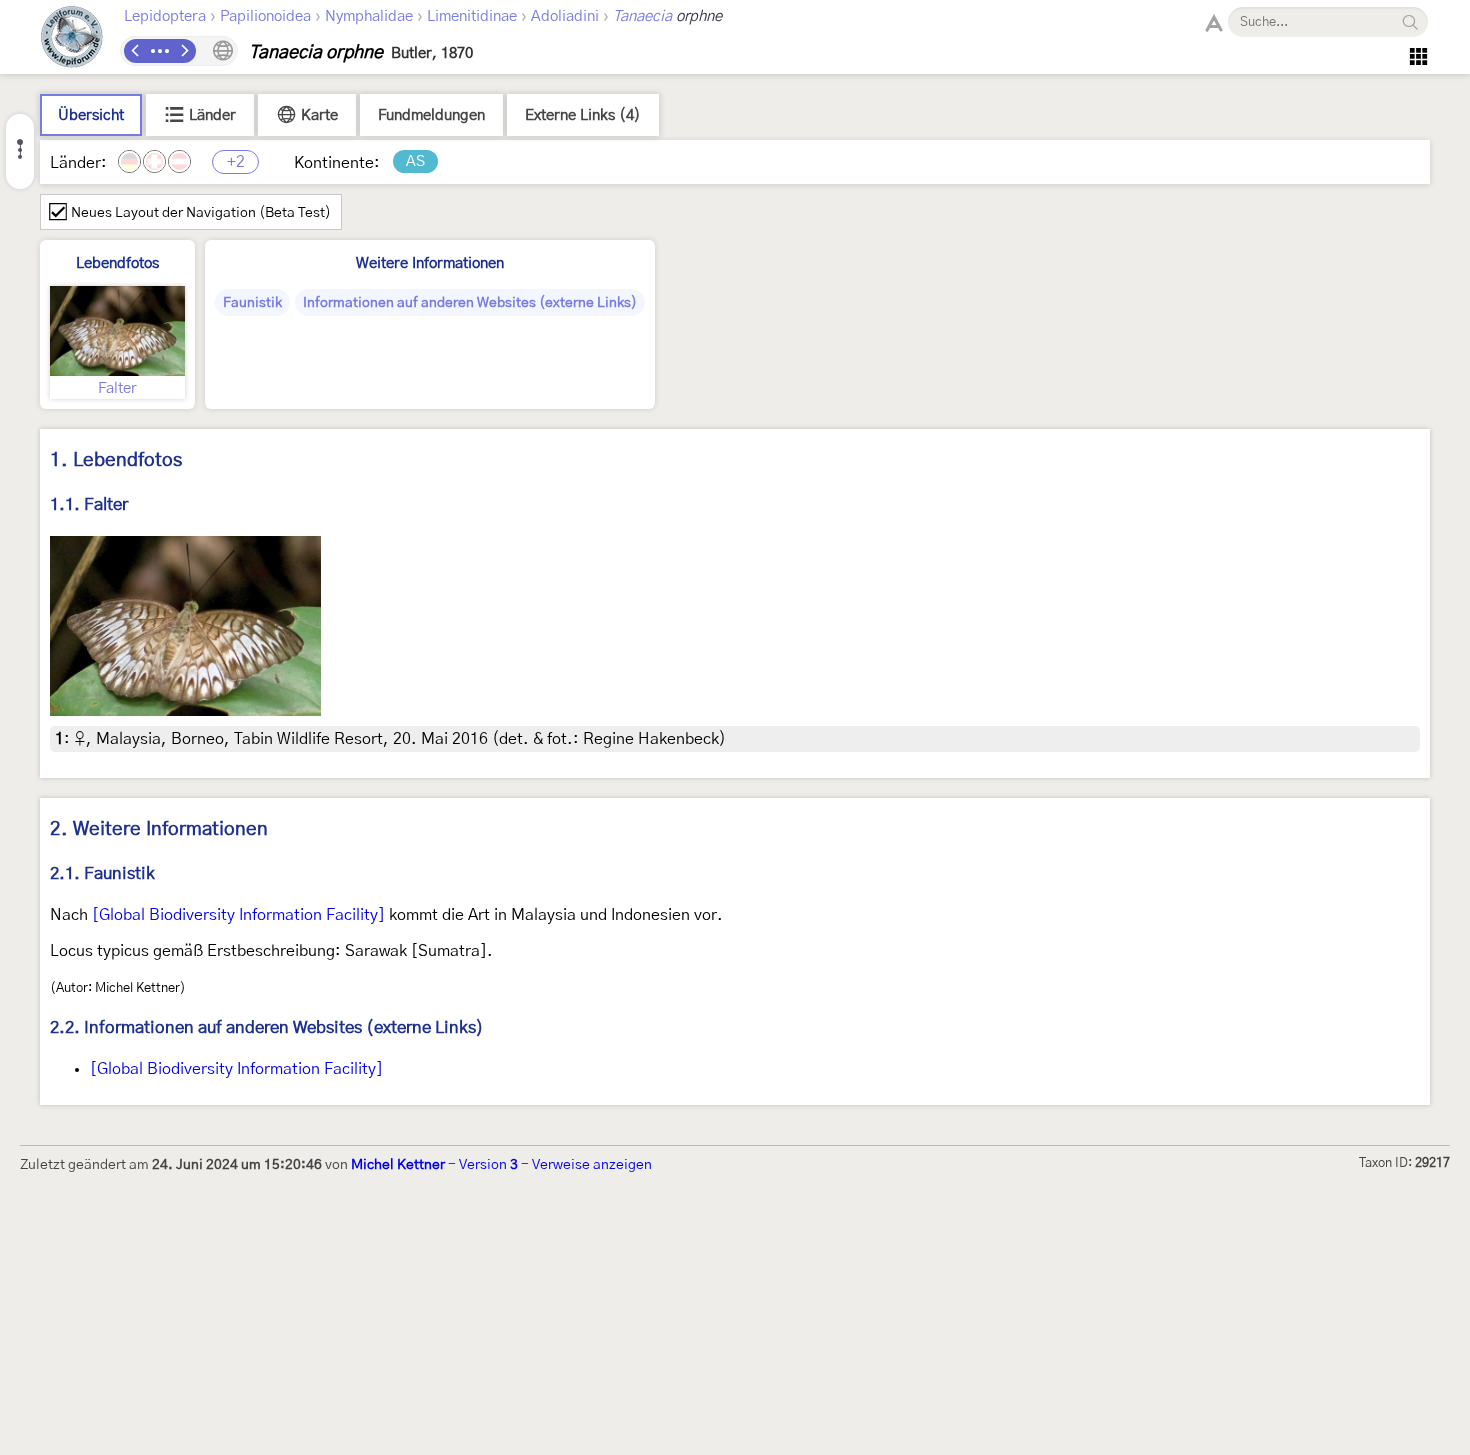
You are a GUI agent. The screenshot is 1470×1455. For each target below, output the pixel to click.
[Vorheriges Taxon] (136, 51)
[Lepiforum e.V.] (72, 39)
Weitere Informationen (430, 263)
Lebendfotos (117, 263)
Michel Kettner (398, 1165)
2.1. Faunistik (102, 873)
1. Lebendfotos (116, 460)
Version (488, 1165)
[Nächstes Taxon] (184, 51)
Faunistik (252, 303)
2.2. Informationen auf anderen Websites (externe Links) (267, 1027)
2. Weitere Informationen (159, 829)
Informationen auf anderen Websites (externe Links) (470, 303)
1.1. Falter (89, 504)
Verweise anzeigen (592, 1165)
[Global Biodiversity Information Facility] (238, 915)
